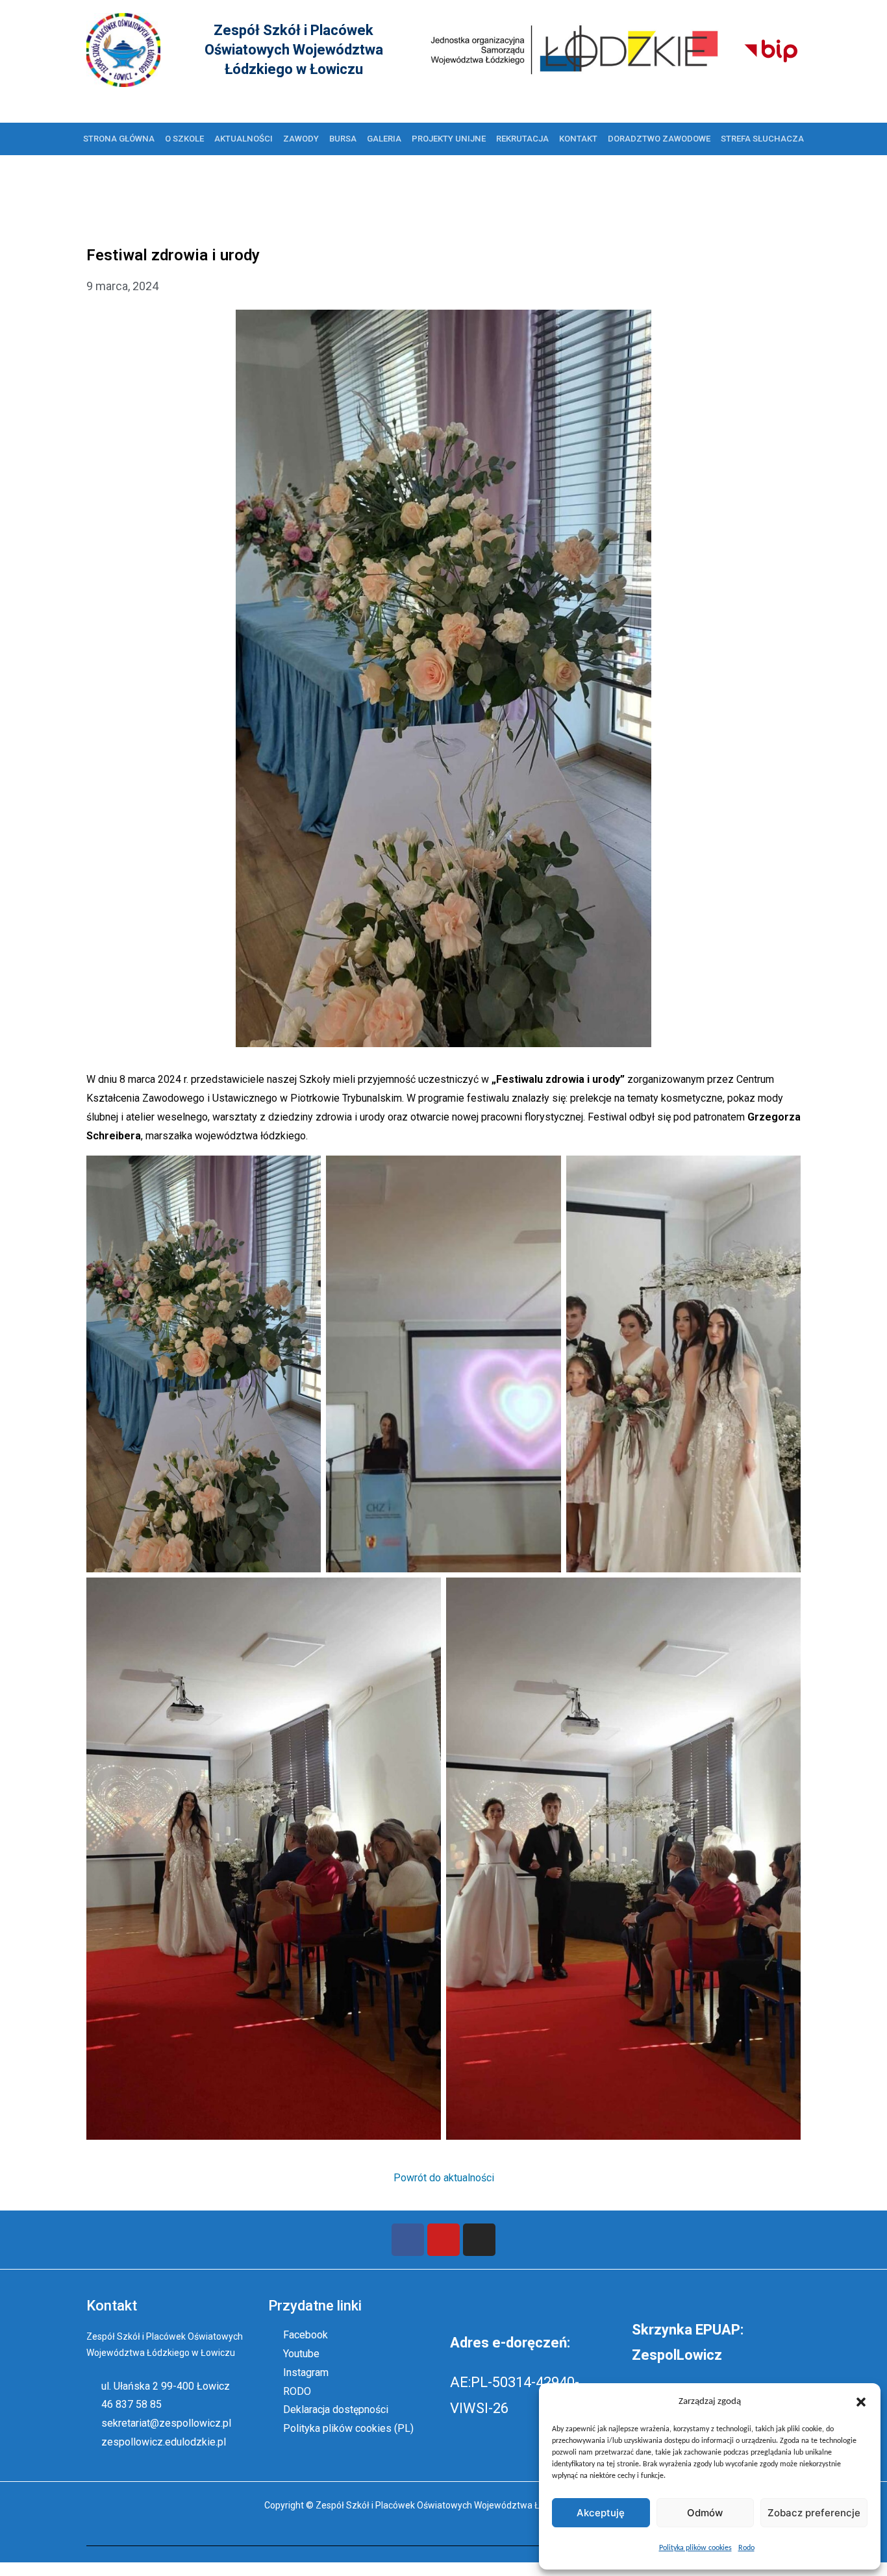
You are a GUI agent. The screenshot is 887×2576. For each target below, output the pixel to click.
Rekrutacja (522, 139)
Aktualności (244, 139)
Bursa (343, 139)
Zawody (301, 139)
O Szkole (184, 139)
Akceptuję (601, 2513)
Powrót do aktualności (444, 2178)
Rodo (746, 2548)
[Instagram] (479, 2240)
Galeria (384, 139)
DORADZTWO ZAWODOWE (659, 139)
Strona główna (119, 139)
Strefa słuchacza (762, 139)
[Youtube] (443, 2240)
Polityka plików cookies (695, 2548)
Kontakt (578, 139)
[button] (861, 2402)
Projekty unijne (449, 139)
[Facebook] (408, 2240)
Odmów (705, 2513)
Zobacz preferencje (814, 2513)
